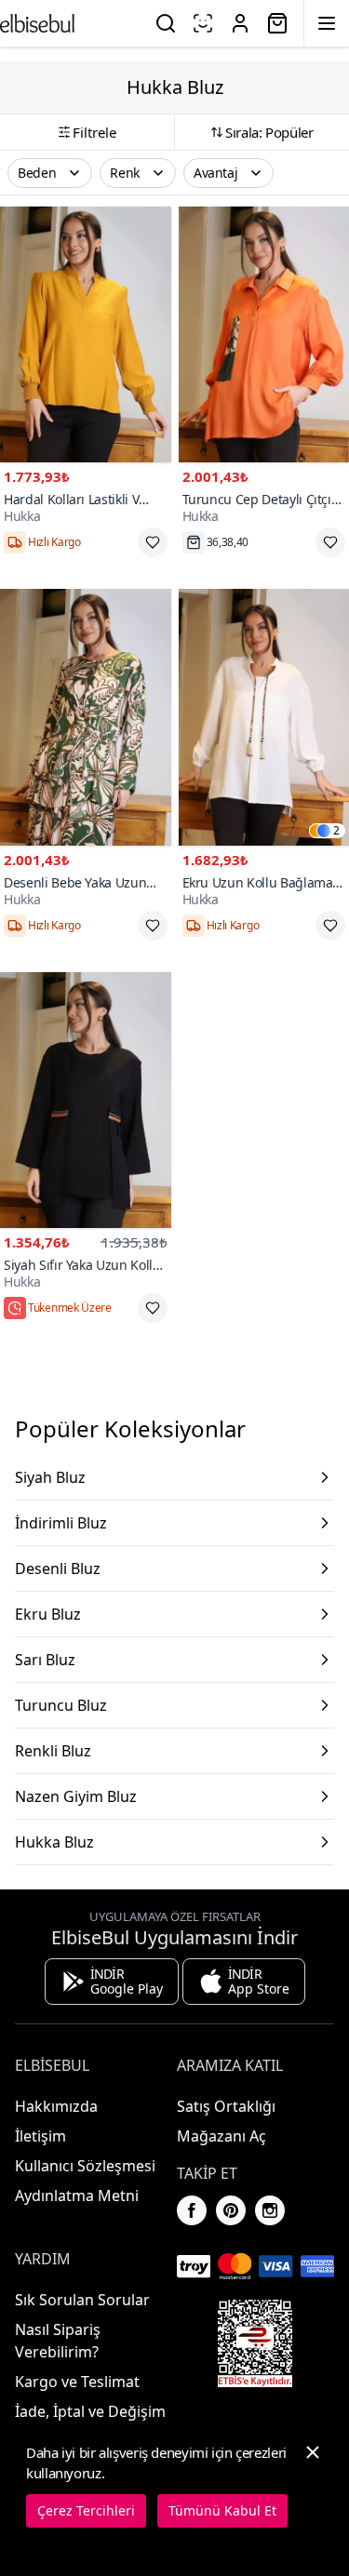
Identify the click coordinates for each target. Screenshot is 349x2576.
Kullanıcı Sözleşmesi (85, 2166)
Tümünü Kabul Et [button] (222, 2510)
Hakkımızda (56, 2106)
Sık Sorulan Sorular (82, 2300)
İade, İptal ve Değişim (90, 2411)
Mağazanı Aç (221, 2136)
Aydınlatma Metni (77, 2196)
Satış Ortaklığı (226, 2106)
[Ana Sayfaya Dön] (37, 23)
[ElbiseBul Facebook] (192, 2210)
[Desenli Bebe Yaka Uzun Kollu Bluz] (86, 717)
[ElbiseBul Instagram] (270, 2210)
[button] (50, 173)
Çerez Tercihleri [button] (86, 2510)
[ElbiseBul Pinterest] (231, 2210)
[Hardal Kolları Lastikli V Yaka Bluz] (86, 334)
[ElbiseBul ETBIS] (255, 2343)
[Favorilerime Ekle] (153, 542)
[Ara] (166, 23)
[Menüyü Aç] (327, 23)
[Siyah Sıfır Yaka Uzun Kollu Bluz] (86, 1100)
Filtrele (94, 132)
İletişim (40, 2136)
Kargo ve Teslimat (77, 2382)
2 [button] (336, 831)
